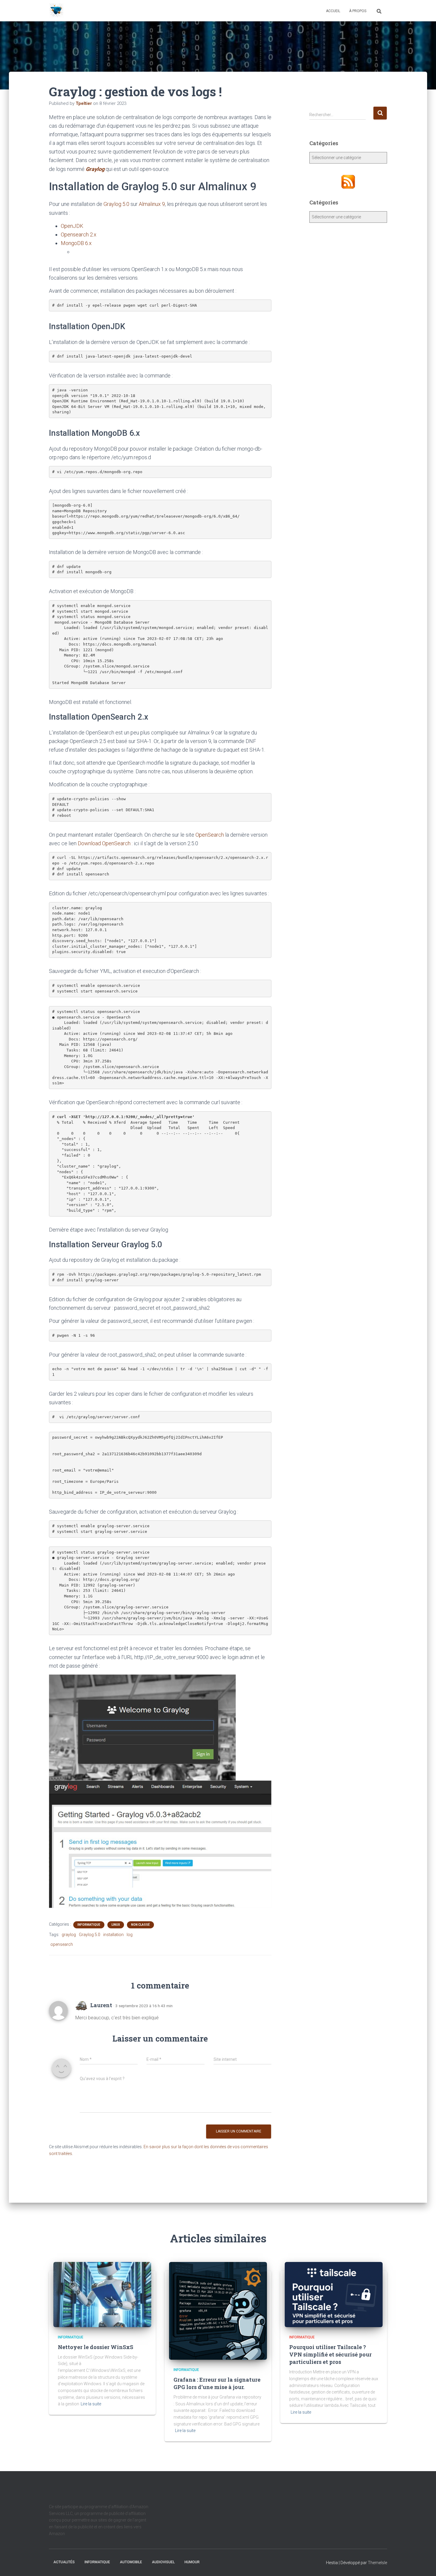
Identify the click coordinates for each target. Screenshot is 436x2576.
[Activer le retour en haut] (424, 2564)
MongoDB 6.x (76, 243)
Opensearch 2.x (79, 234)
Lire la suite (91, 2404)
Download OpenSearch (104, 843)
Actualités (64, 2562)
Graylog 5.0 (116, 204)
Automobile (131, 2562)
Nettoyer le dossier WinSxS (96, 2347)
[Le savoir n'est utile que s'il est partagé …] (56, 11)
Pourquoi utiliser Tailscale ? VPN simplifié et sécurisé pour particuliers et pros (330, 2354)
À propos (358, 11)
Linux (116, 1925)
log (130, 1935)
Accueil (333, 11)
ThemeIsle (377, 2563)
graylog (69, 1935)
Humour (192, 2562)
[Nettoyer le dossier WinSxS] (102, 2294)
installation (113, 1935)
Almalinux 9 (152, 204)
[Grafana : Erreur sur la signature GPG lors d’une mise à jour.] (218, 2311)
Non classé (140, 1925)
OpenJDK (72, 226)
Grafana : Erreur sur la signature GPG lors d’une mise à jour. (217, 2383)
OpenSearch (210, 835)
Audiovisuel (163, 2562)
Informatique (89, 1925)
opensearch (62, 1944)
